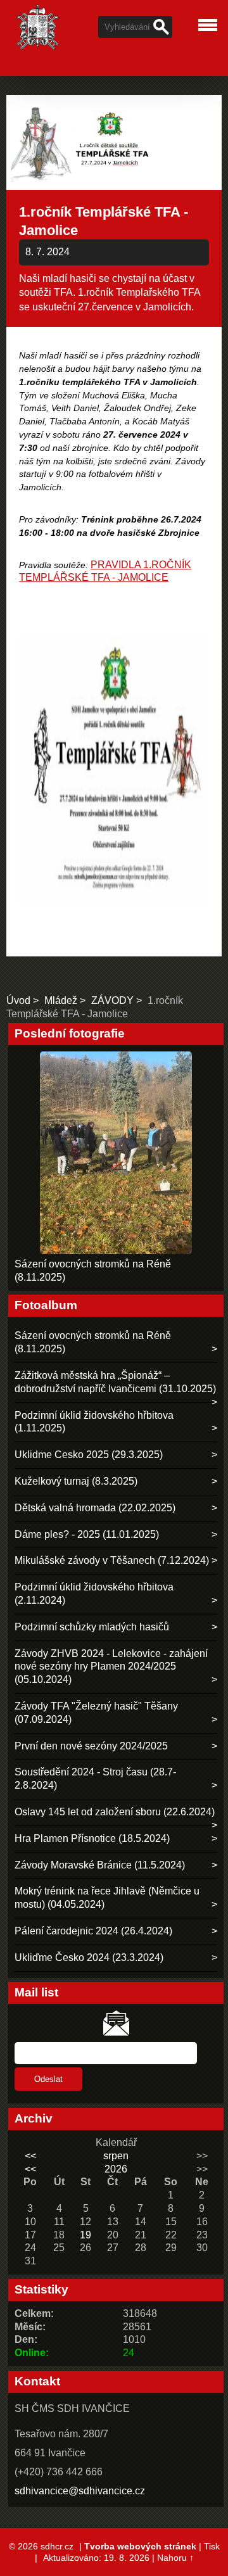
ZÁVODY (112, 1000)
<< (30, 2156)
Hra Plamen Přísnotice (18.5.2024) (92, 1838)
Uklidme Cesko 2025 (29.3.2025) (89, 1455)
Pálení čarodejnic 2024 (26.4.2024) (93, 1931)
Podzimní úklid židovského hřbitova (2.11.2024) (94, 1594)
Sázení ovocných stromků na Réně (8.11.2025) (93, 1342)
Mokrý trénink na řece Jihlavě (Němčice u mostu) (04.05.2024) (107, 1898)
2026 (116, 2169)
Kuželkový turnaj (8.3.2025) (76, 1481)
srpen (116, 2156)
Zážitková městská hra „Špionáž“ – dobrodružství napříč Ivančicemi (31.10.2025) (115, 1382)
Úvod (18, 1000)
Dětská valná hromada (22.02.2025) (95, 1508)
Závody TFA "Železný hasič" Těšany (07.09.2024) (96, 1713)
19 (85, 2235)
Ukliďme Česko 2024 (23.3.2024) (89, 1957)
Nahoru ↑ (175, 2558)
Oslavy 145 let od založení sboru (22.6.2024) (115, 1812)
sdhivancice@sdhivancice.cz (80, 2491)
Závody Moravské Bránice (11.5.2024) (100, 1865)
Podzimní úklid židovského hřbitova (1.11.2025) (94, 1422)
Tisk (212, 2546)
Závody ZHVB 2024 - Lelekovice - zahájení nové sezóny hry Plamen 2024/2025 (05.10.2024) (111, 1667)
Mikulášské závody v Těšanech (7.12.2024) (112, 1560)
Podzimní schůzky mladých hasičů (92, 1627)
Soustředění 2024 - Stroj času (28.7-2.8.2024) (95, 1779)
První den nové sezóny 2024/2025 (91, 1746)
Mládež (61, 1000)
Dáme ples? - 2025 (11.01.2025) (87, 1534)
